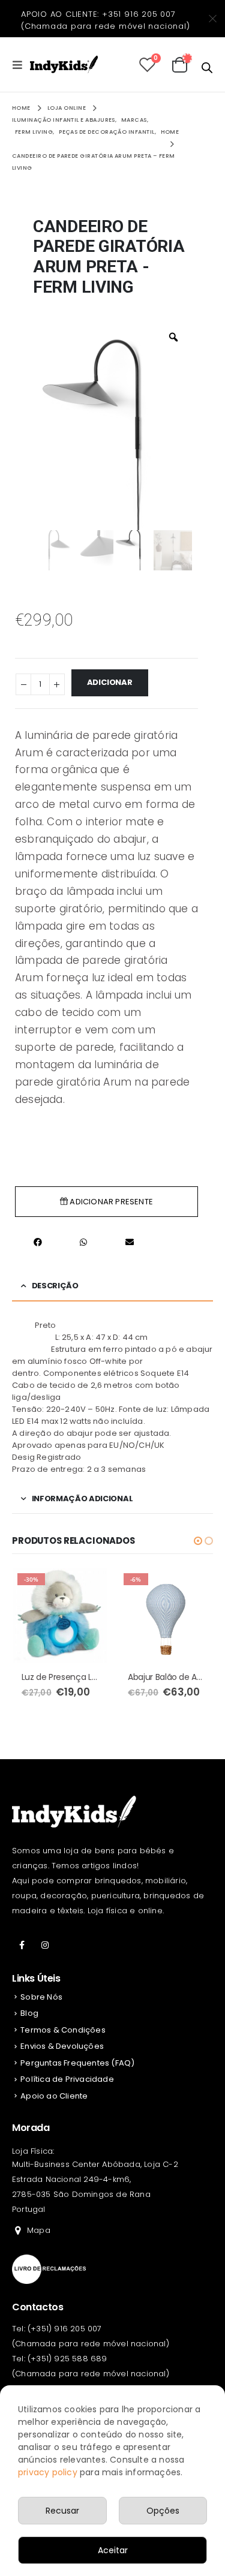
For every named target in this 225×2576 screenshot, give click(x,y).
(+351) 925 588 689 (67, 2359)
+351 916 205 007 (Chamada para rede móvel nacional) (106, 20)
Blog (29, 2013)
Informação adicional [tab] (82, 1499)
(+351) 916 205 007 (65, 2329)
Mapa (39, 2230)
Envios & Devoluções (62, 2046)
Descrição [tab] (55, 1286)
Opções (163, 2511)
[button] (198, 1541)
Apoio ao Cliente (54, 2096)
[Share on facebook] (38, 1242)
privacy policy (48, 2472)
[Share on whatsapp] (83, 1242)
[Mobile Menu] (21, 65)
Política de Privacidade (67, 2079)
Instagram (45, 1945)
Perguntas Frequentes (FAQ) (77, 2063)
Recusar (62, 2511)
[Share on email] (130, 1242)
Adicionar (110, 682)
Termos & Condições (63, 2030)
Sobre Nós (41, 1997)
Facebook (22, 1945)
